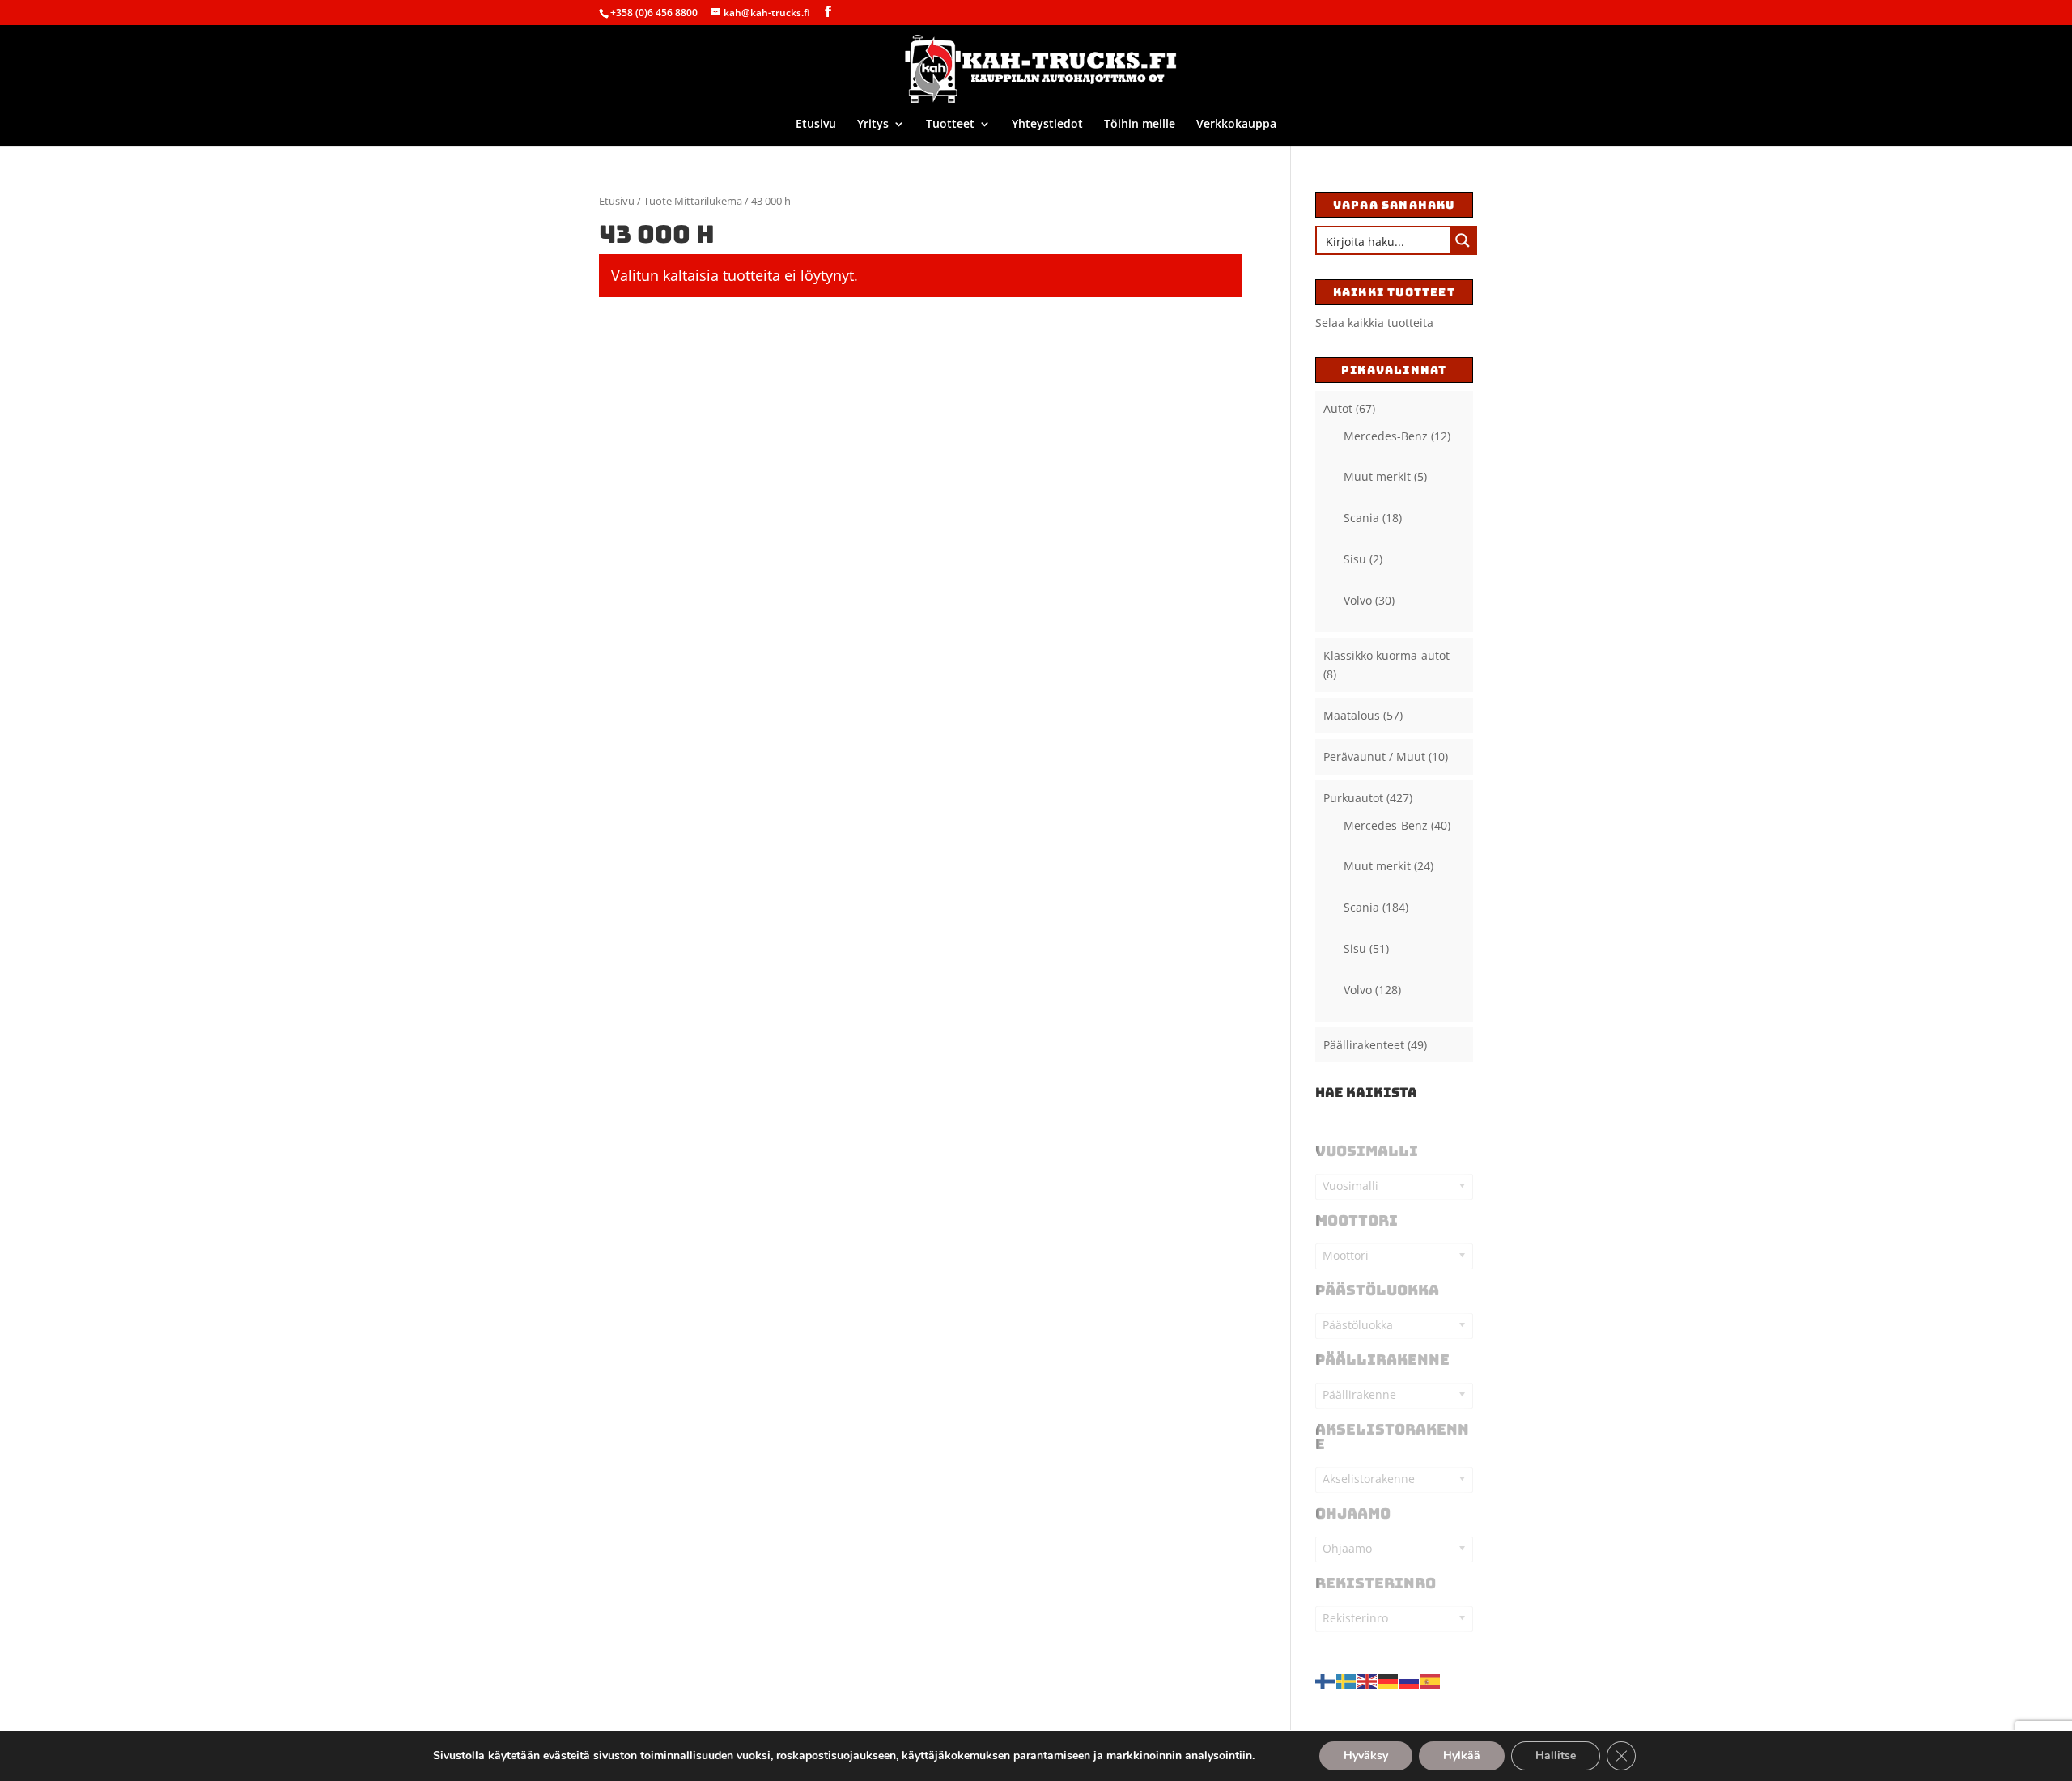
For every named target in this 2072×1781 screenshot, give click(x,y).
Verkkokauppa (1236, 125)
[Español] (1431, 1679)
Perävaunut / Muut (1374, 757)
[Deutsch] (1389, 1679)
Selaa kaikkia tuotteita (1374, 323)
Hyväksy (1366, 1755)
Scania (1361, 518)
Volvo (1358, 600)
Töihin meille (1140, 125)
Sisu (1355, 559)
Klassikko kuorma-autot (1386, 655)
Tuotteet (950, 125)
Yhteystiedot (1047, 125)
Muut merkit (1377, 476)
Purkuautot (1353, 798)
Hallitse (1556, 1755)
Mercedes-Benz (1386, 436)
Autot (1338, 408)
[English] (1368, 1679)
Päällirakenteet (1364, 1045)
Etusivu (816, 125)
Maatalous (1352, 715)
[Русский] (1410, 1679)
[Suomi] (1326, 1679)
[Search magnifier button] (1463, 240)
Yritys (873, 125)
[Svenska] (1347, 1679)
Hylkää (1462, 1755)
